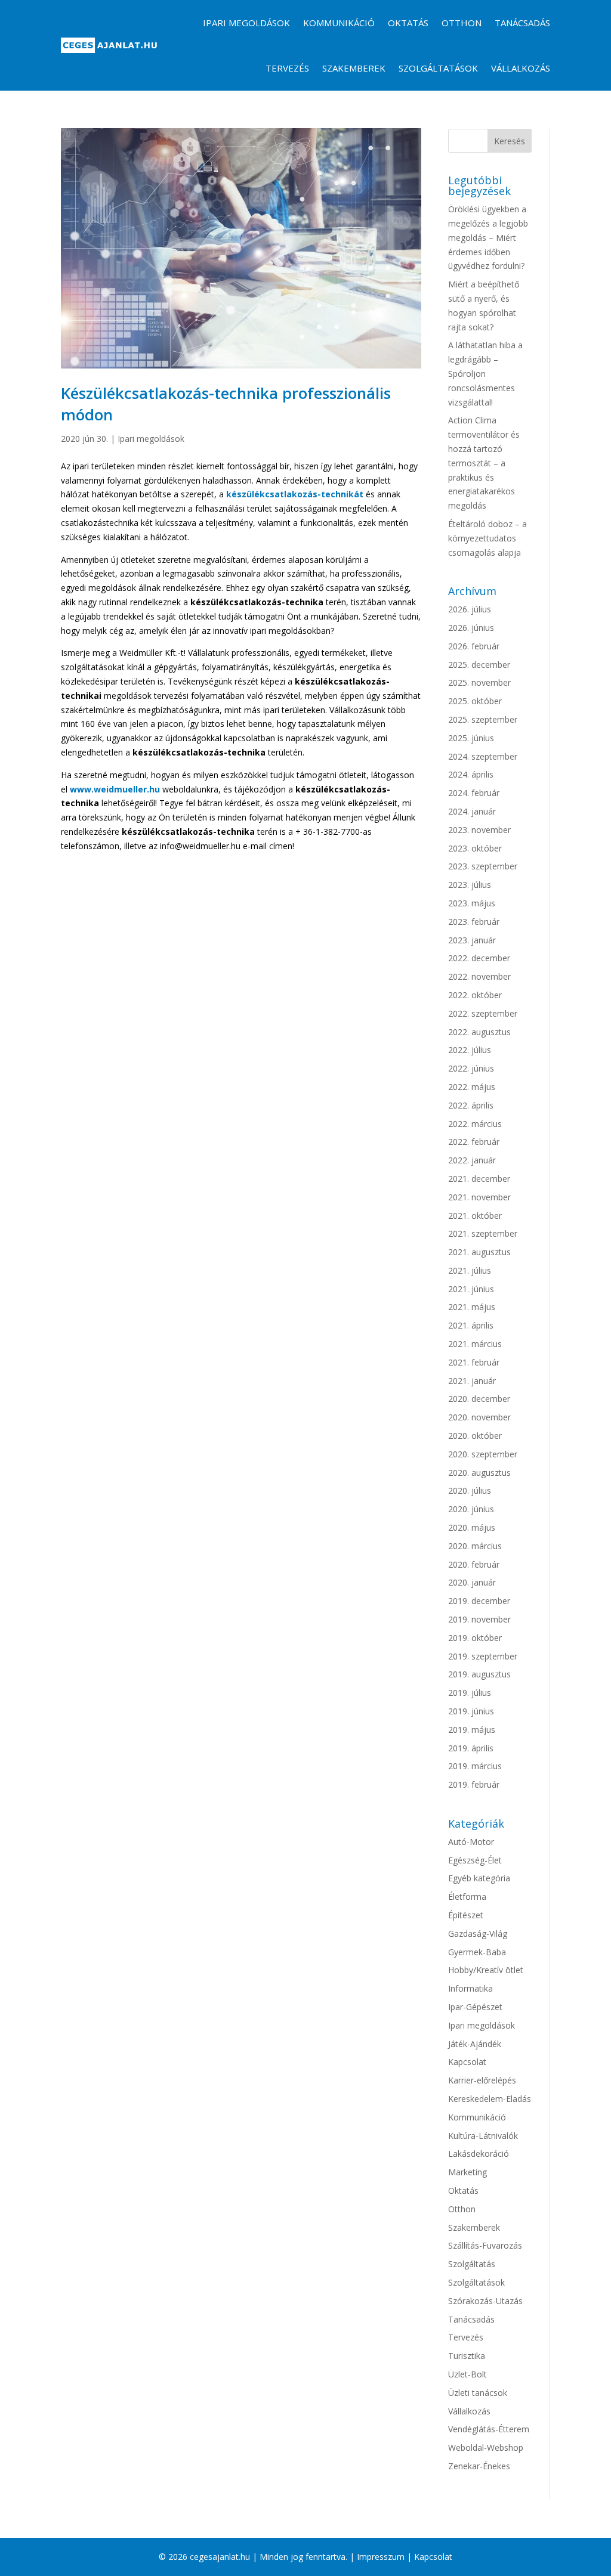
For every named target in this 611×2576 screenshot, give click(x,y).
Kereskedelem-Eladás (490, 2099)
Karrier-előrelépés (482, 2080)
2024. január (472, 811)
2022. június (471, 1068)
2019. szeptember (483, 1656)
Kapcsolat (467, 2062)
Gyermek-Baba (477, 1952)
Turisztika (467, 2356)
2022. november (479, 976)
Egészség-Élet (475, 1860)
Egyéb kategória (479, 1878)
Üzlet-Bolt (467, 2374)
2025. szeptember (483, 719)
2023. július (470, 885)
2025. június (471, 738)
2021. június (471, 1289)
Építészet (466, 1915)
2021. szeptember (483, 1233)
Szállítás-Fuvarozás (485, 2245)
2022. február (474, 1142)
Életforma (467, 1897)
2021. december (479, 1179)
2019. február (474, 1784)
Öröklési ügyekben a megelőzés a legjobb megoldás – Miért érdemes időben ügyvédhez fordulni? (488, 237)
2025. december (479, 665)
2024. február (474, 793)
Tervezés (287, 68)
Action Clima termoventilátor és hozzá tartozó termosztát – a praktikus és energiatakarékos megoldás (484, 463)
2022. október (475, 995)
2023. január (472, 940)
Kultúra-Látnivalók (483, 2136)
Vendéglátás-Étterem (489, 2429)
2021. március (475, 1344)
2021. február (474, 1362)
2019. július (470, 1693)
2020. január (472, 1582)
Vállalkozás (521, 68)
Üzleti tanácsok (478, 2393)
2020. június (471, 1509)
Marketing (467, 2172)
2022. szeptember (483, 1013)
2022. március (475, 1124)
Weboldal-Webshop (486, 2447)
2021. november (479, 1197)
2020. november (479, 1417)
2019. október (475, 1638)
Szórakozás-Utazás (485, 2301)
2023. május (472, 903)
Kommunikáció (339, 23)
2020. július (470, 1490)
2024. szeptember (483, 756)
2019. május (472, 1730)
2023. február (474, 922)
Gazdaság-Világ (478, 1933)
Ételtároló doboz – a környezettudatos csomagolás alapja (487, 538)
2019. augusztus (479, 1674)
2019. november (479, 1619)
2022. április (471, 1105)
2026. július (470, 609)
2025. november (479, 682)
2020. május (472, 1527)
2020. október (475, 1436)
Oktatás (408, 23)
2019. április (471, 1748)
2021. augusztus (479, 1252)
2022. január (472, 1160)
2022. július (470, 1050)
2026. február (474, 646)
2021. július (470, 1270)
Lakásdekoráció (479, 2154)
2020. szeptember (483, 1454)
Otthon (462, 23)
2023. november (479, 830)
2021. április (471, 1325)
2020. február (474, 1564)
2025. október (475, 701)
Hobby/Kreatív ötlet (486, 1970)
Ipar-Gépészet (475, 2007)
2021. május (472, 1307)
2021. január (472, 1381)
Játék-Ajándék (475, 2044)
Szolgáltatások (438, 68)
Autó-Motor (471, 1842)
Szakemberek (354, 68)
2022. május (472, 1087)
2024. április (471, 774)
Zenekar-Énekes (479, 2466)
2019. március (475, 1766)
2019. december (479, 1601)
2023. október (475, 848)
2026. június (471, 628)
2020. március (475, 1546)
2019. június (471, 1711)
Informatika (470, 1988)
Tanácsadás (522, 23)
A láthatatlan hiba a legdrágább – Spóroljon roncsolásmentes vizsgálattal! (485, 373)
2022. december (479, 958)
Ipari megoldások (246, 23)
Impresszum (381, 2557)
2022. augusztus (479, 1032)
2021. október (475, 1216)
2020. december (479, 1399)
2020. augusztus (479, 1473)
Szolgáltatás (472, 2264)
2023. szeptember (483, 866)
